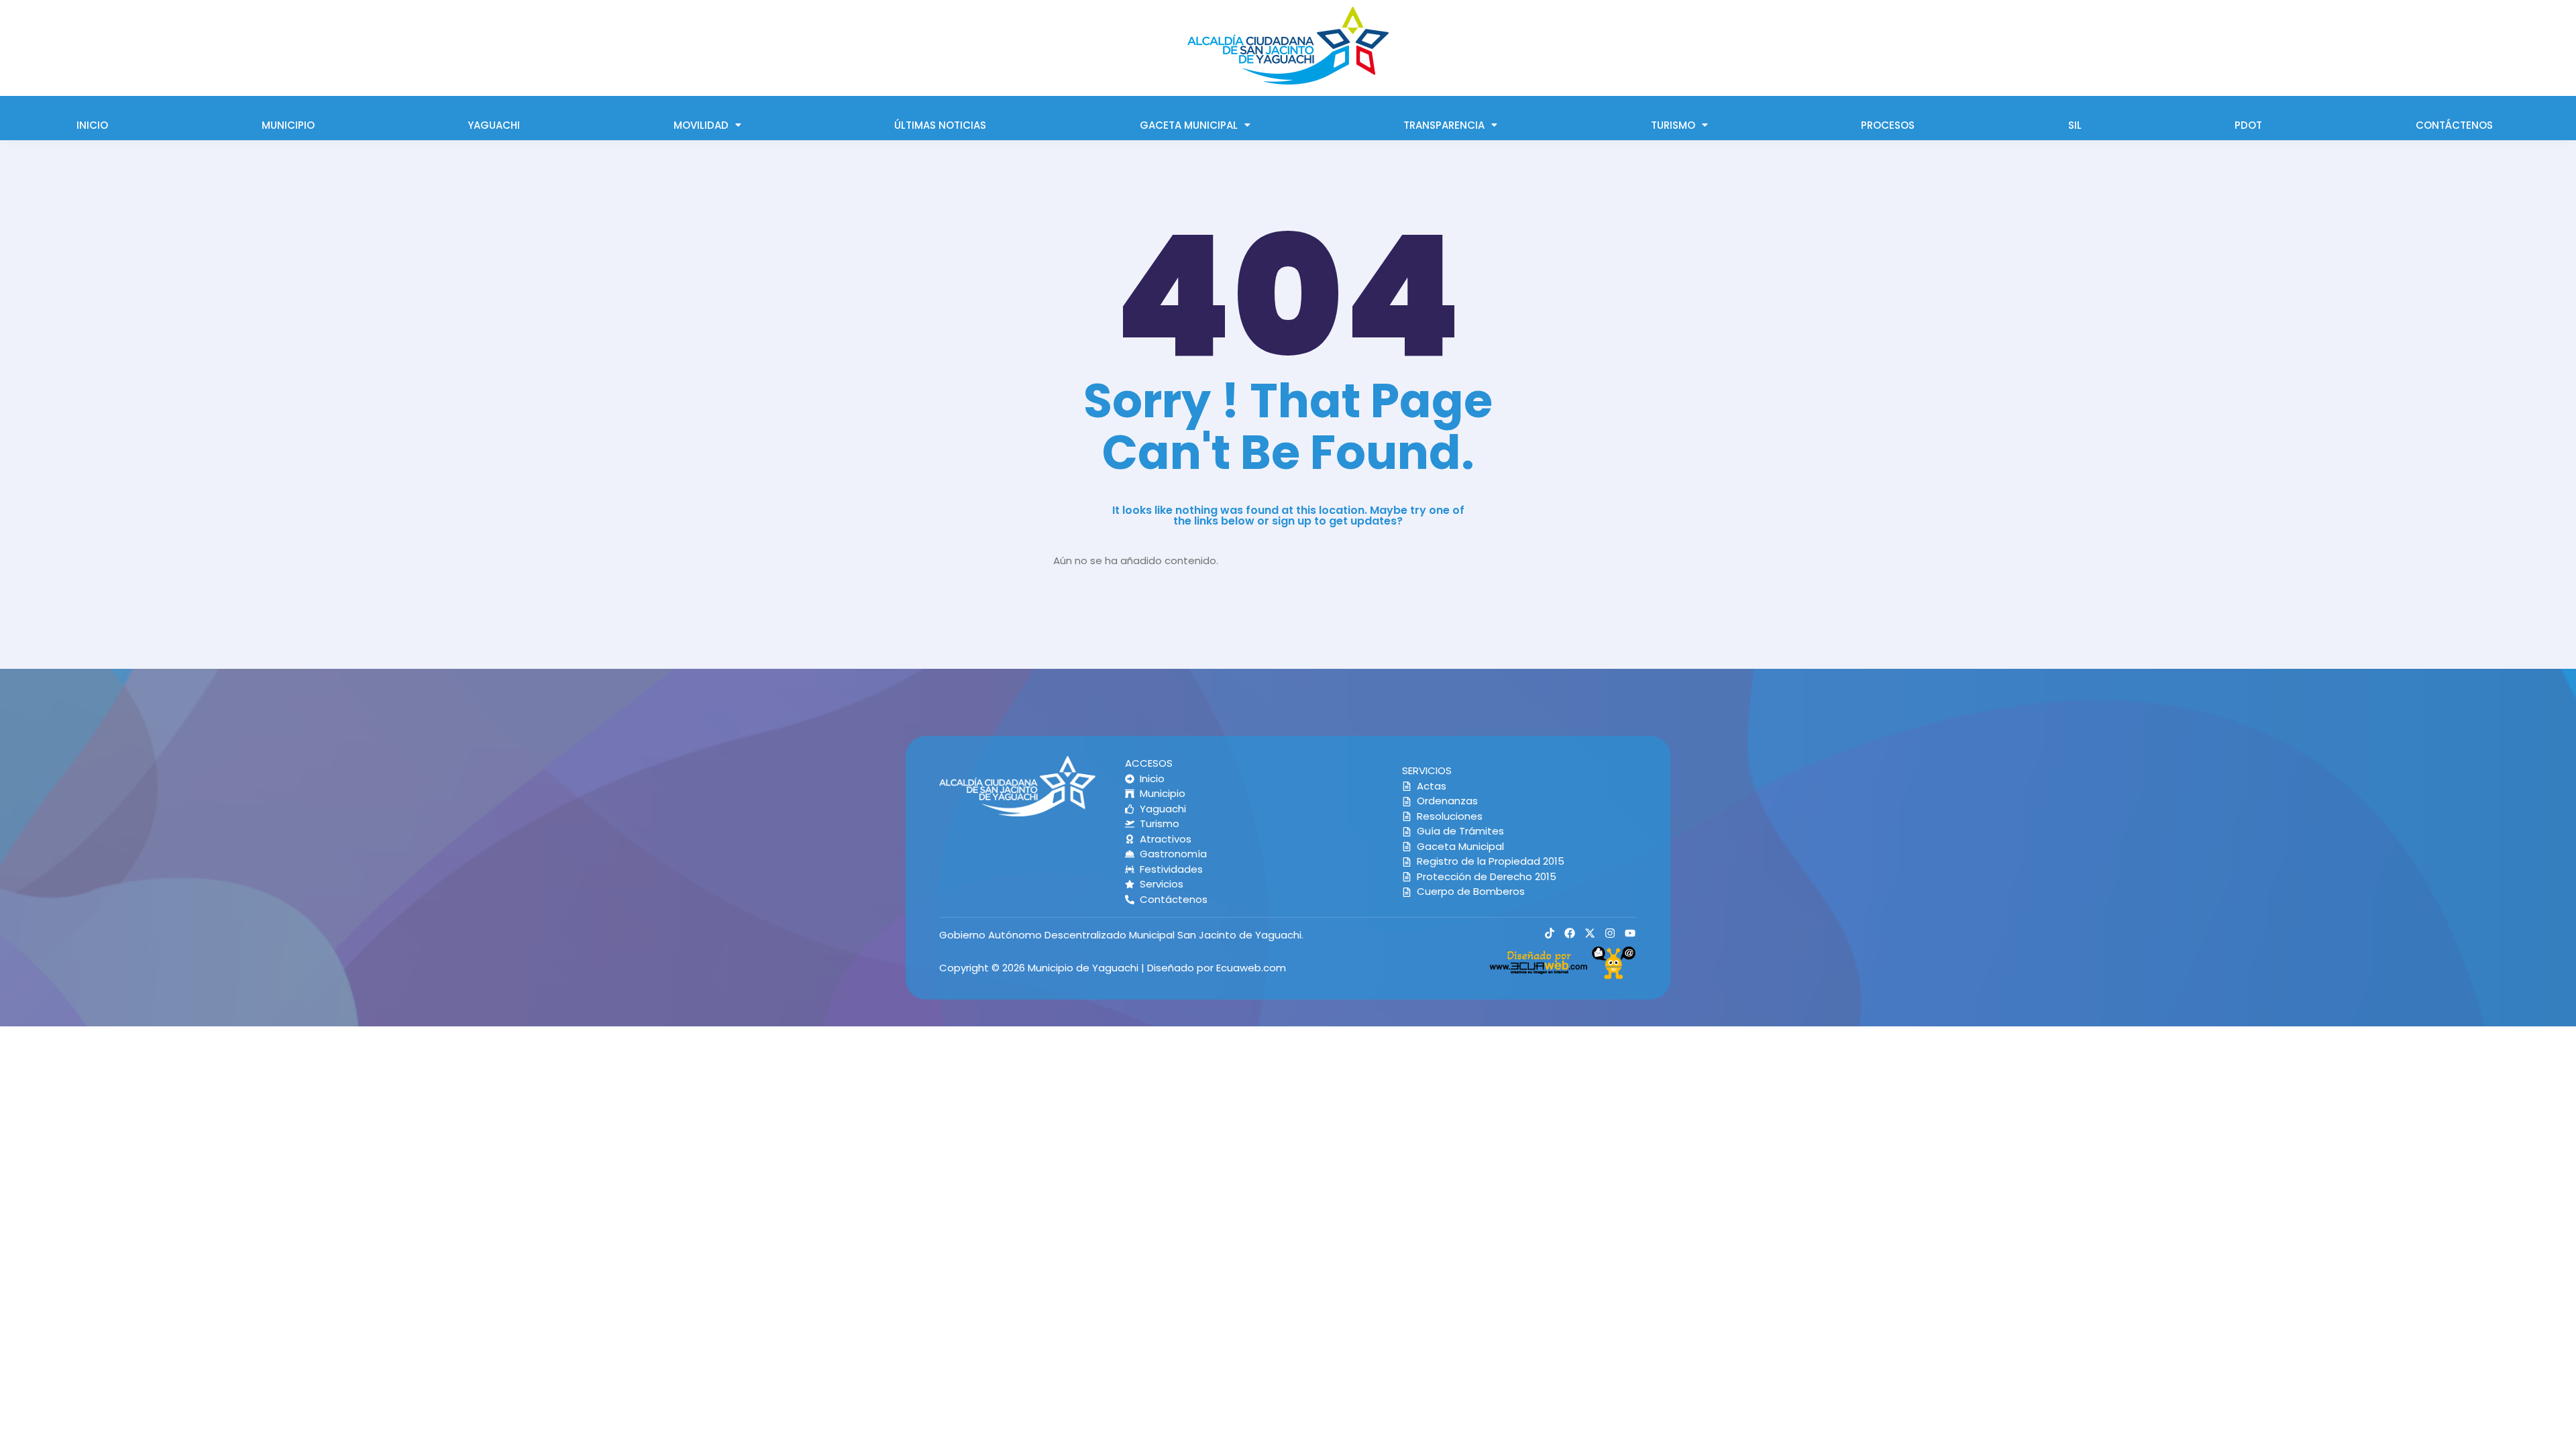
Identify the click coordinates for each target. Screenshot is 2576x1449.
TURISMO (1673, 125)
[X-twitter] (1590, 933)
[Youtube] (1630, 933)
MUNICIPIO (288, 125)
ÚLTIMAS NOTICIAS (940, 125)
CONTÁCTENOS (2454, 125)
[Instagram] (1610, 933)
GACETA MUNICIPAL (1189, 125)
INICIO (92, 125)
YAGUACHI (494, 125)
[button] (708, 125)
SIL (2075, 125)
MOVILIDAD (701, 125)
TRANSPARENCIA (1444, 125)
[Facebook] (1570, 933)
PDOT (2248, 125)
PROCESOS (1888, 125)
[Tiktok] (1550, 933)
